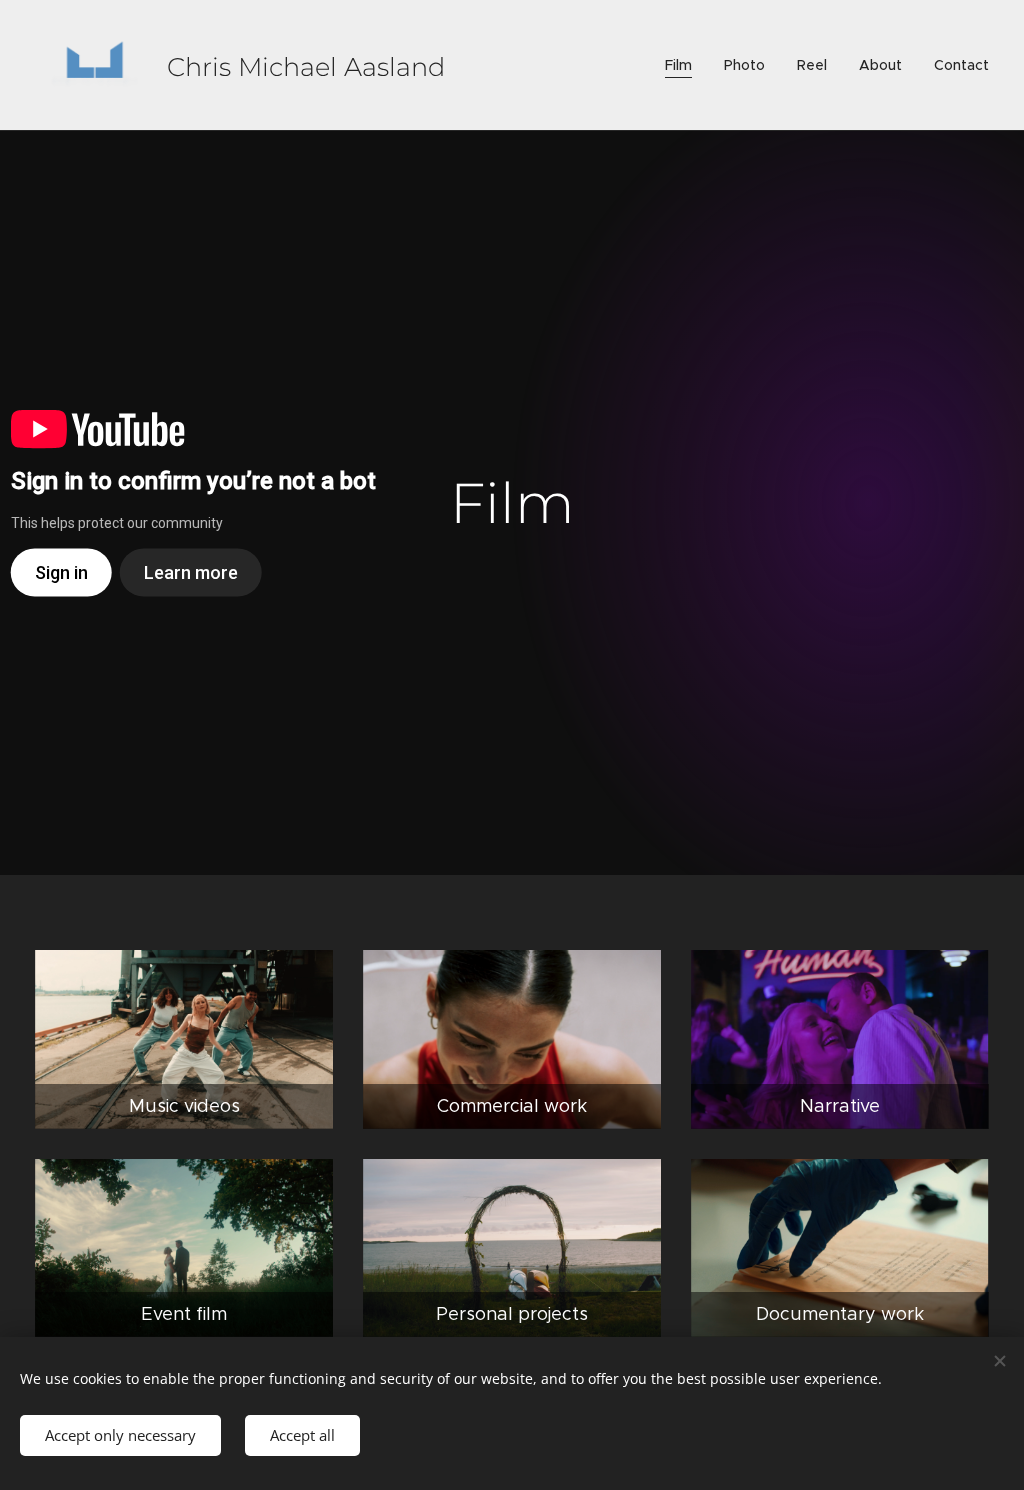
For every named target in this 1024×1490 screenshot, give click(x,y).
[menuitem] (684, 65)
